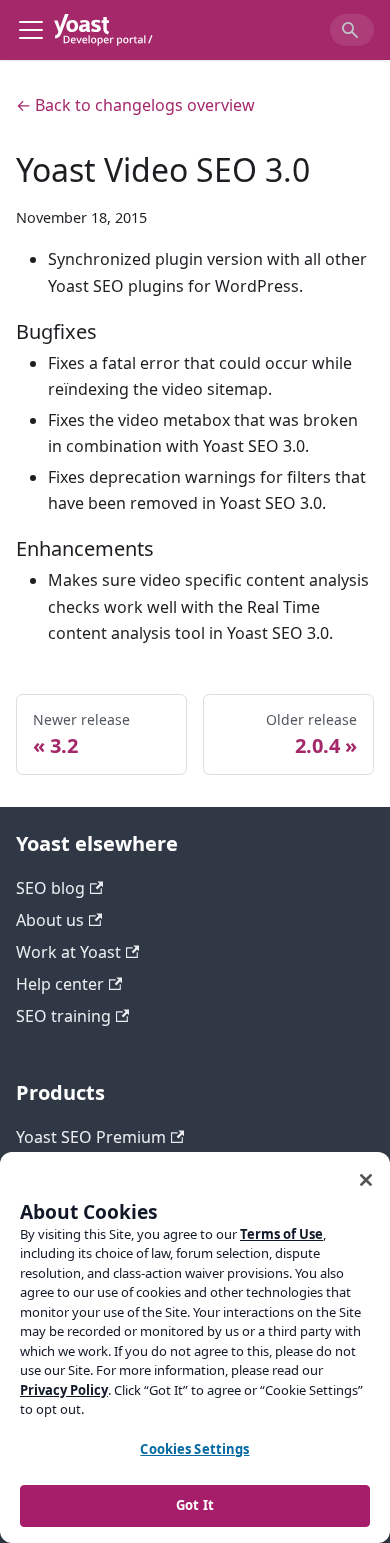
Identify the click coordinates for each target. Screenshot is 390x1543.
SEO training (63, 1016)
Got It (195, 1505)
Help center (60, 984)
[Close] (366, 1180)
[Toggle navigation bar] (31, 30)
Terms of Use (281, 1234)
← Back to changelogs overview (135, 105)
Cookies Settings (194, 1449)
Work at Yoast (68, 952)
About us (50, 920)
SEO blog (50, 888)
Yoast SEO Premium (91, 1137)
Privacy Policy (64, 1390)
